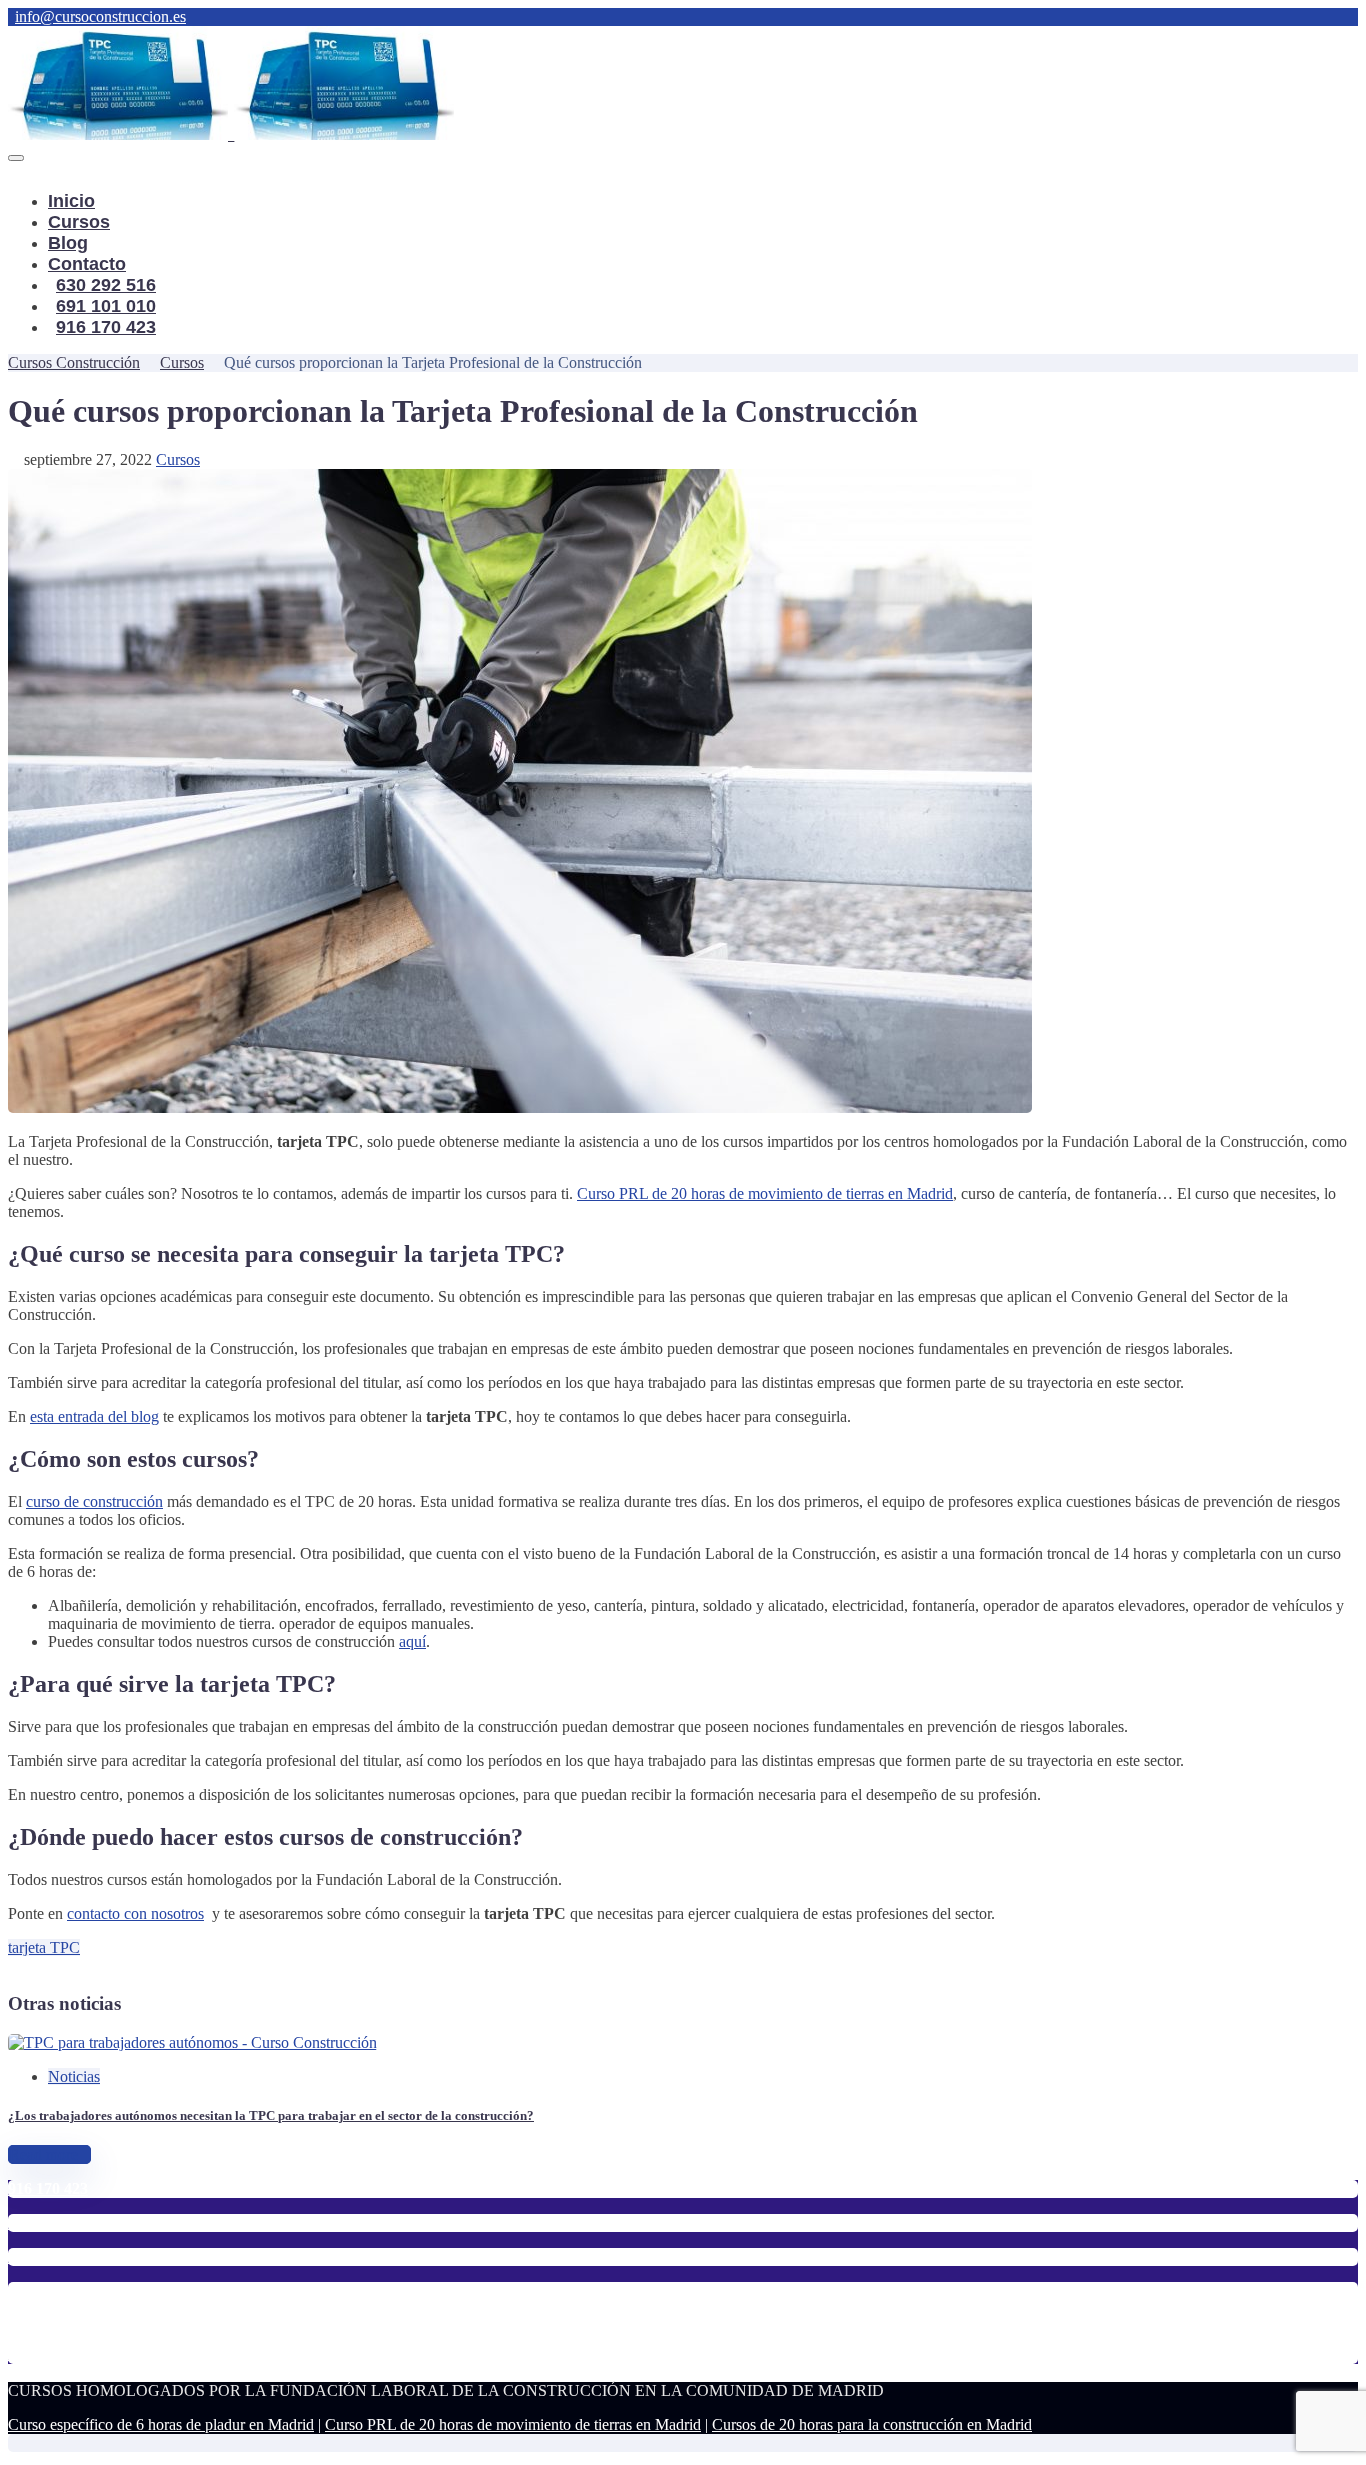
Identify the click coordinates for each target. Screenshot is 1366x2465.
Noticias (74, 2076)
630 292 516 (106, 285)
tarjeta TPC (44, 1947)
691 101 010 (106, 306)
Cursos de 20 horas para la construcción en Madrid (872, 2424)
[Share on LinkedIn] (62, 1965)
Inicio (71, 201)
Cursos (79, 222)
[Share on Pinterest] (46, 1965)
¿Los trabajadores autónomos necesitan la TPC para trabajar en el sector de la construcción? (271, 2115)
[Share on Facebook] (14, 1965)
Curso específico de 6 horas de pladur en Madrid (161, 2424)
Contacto (87, 264)
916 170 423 (106, 327)
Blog (68, 243)
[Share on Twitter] (30, 1965)
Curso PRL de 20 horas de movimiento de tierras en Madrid (513, 2424)
